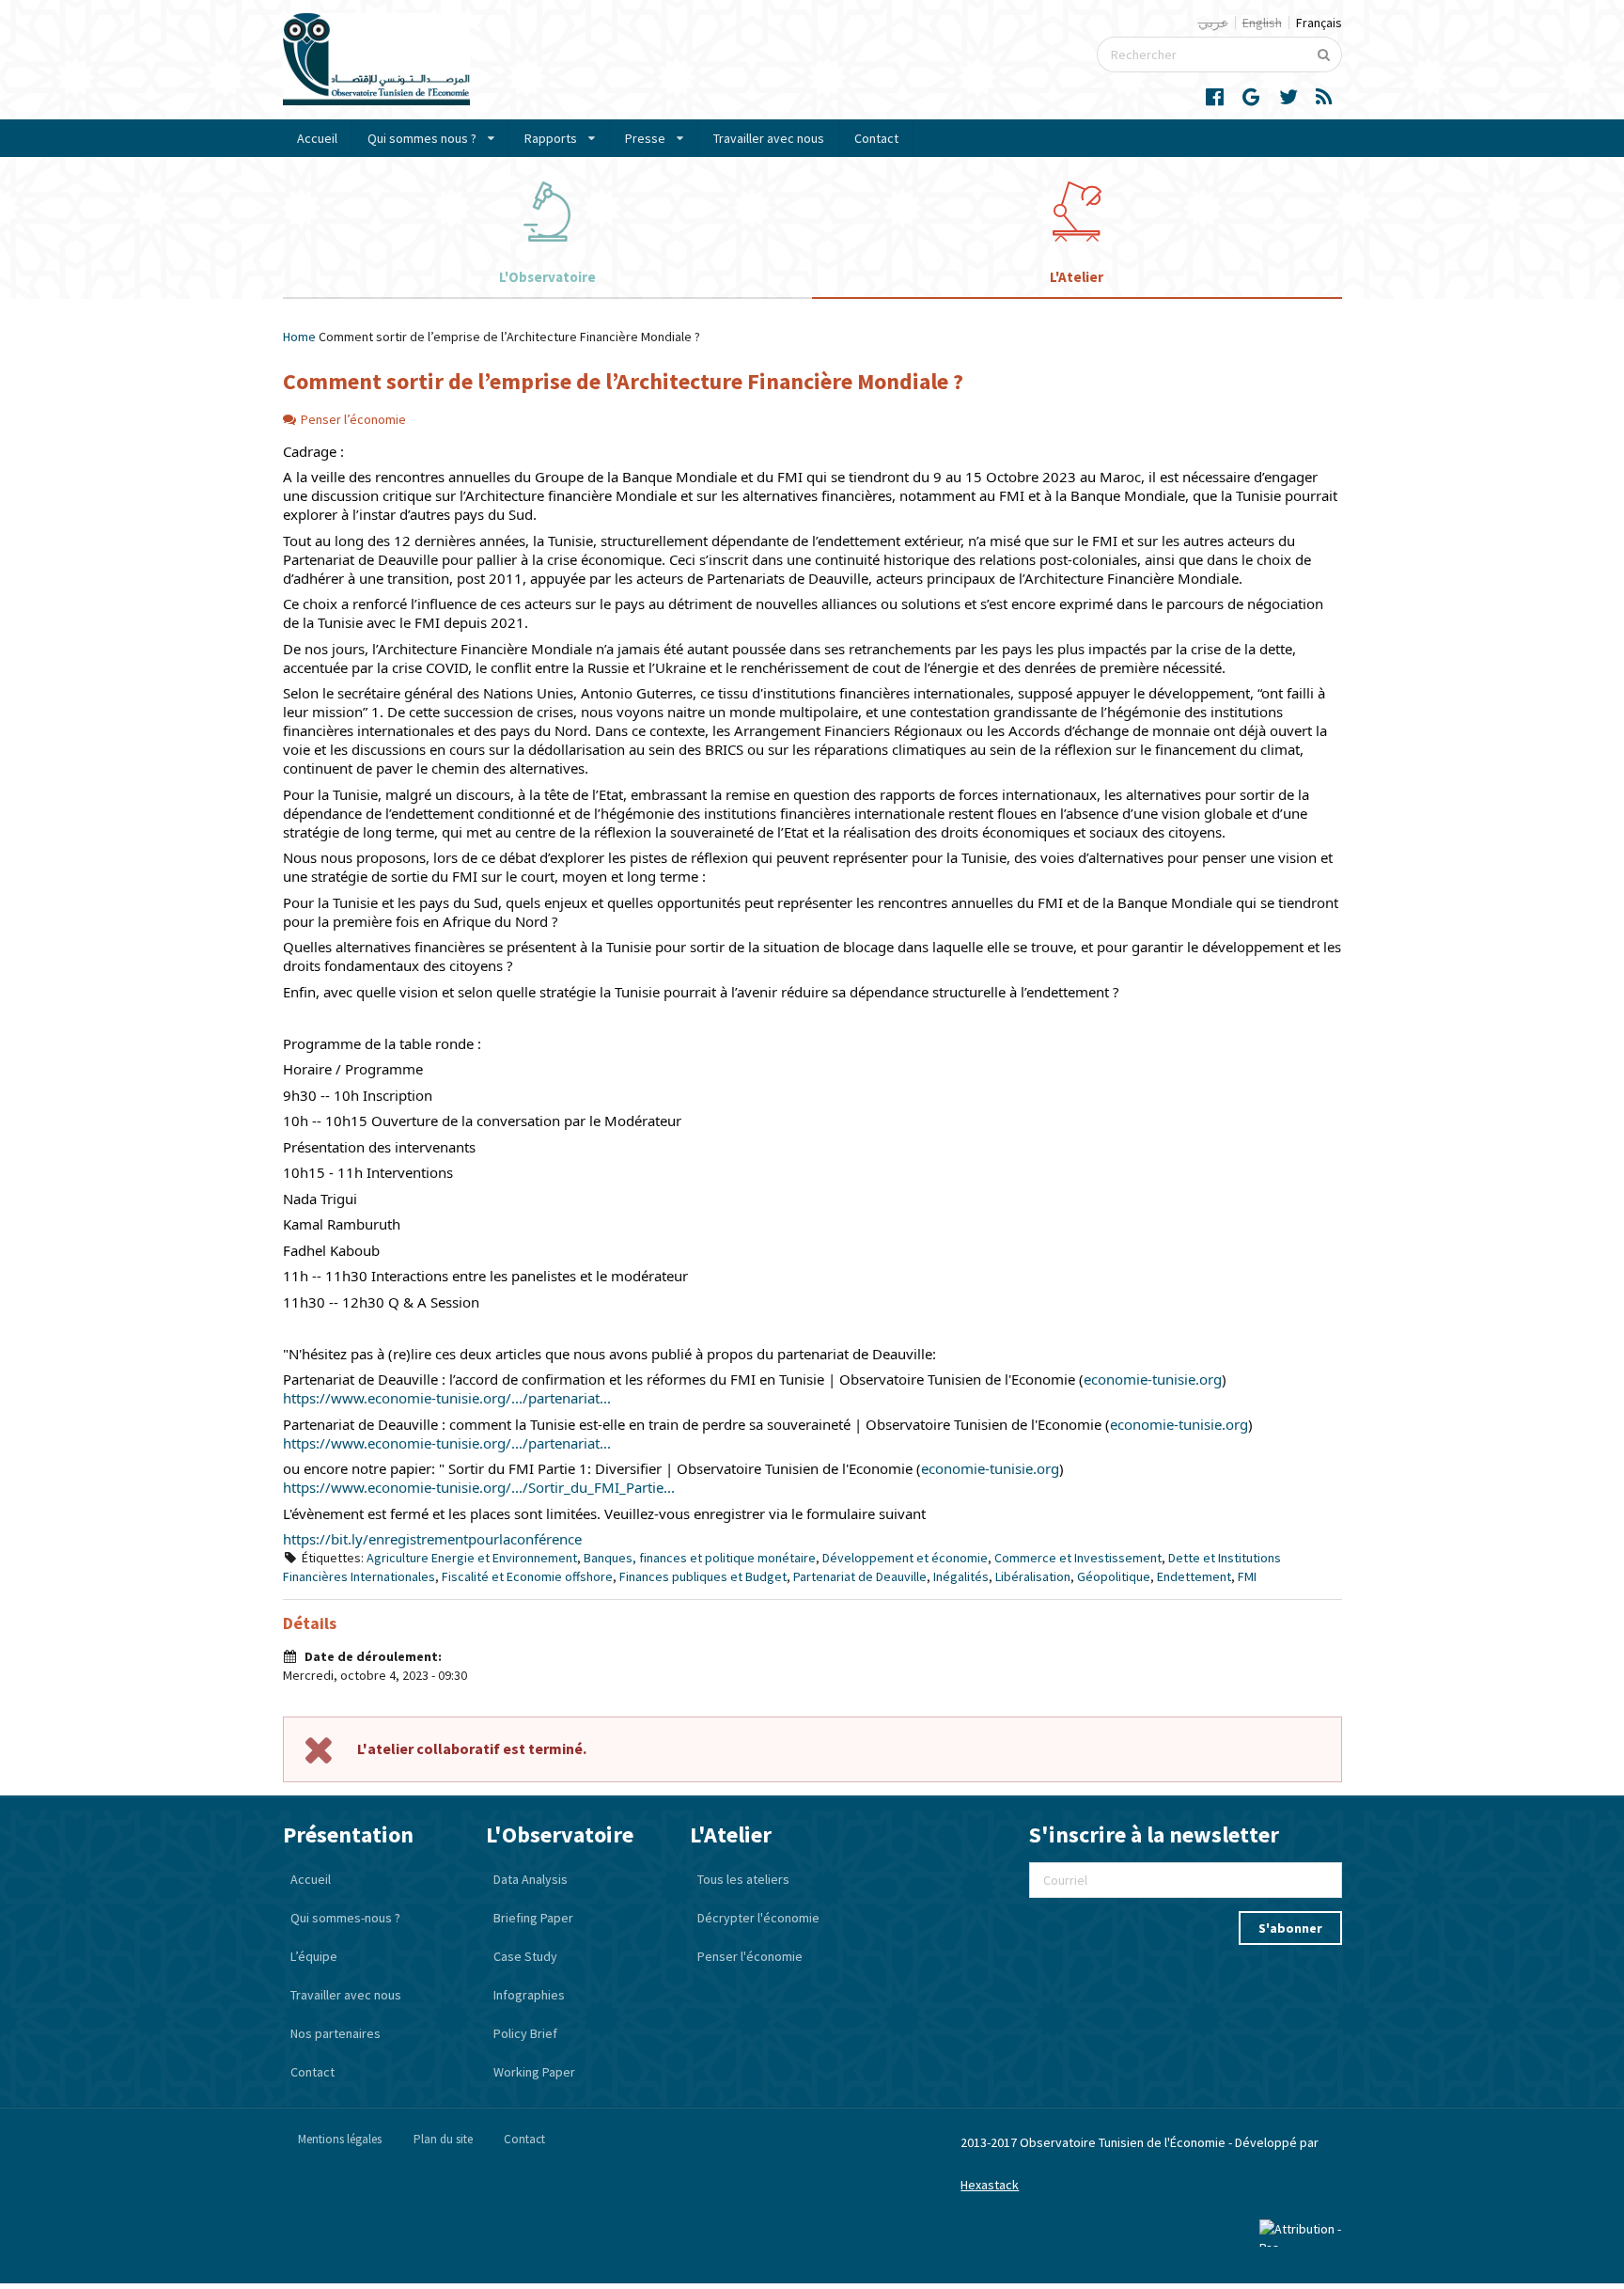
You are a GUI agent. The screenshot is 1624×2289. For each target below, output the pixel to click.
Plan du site (443, 2139)
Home (299, 337)
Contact (876, 138)
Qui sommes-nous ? (345, 1918)
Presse (645, 138)
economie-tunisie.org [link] (1153, 1379)
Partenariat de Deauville (860, 1576)
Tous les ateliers (743, 1879)
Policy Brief (525, 2033)
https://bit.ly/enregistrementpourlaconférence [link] (432, 1539)
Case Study (525, 1956)
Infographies (529, 1995)
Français (1319, 23)
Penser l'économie (750, 1956)
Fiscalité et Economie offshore (527, 1576)
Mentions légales (340, 2139)
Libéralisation (1033, 1576)
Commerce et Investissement (1078, 1558)
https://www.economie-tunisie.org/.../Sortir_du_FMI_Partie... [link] (479, 1487)
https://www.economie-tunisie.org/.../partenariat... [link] (447, 1398)
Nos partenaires (336, 2033)
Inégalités (961, 1576)
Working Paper (534, 2072)
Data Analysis (531, 1879)
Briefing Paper (533, 1918)
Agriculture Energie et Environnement (472, 1558)
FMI (1247, 1576)
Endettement (1194, 1576)
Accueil (317, 138)
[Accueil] (376, 101)
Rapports (551, 138)
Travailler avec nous (769, 138)
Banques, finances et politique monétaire (700, 1558)
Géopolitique (1114, 1576)
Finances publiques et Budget (703, 1576)
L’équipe (314, 1956)
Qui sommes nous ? (422, 138)
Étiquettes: (333, 1558)
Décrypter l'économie (758, 1918)
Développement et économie (905, 1558)
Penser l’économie (353, 419)
